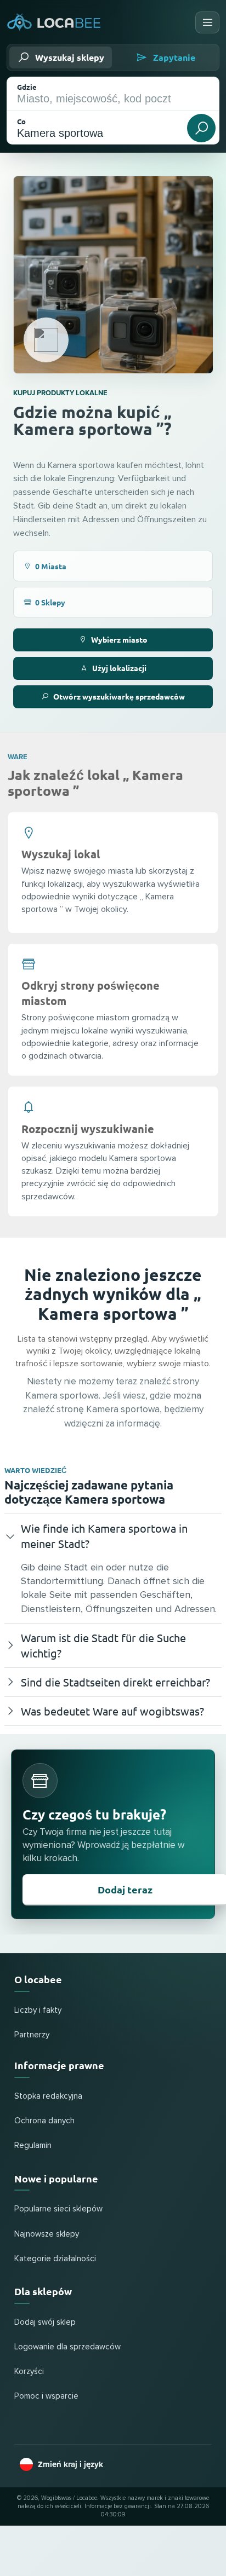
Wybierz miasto (119, 639)
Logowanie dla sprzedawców (67, 2347)
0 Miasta (51, 566)
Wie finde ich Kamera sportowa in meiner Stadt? (104, 1536)
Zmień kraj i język (70, 2464)
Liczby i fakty (38, 2010)
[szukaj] (201, 128)
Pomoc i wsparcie (46, 2396)
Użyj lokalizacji (119, 668)
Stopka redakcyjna (48, 2096)
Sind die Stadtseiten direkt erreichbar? (115, 1682)
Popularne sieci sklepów (58, 2209)
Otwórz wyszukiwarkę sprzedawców (119, 696)
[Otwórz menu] (207, 22)
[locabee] (54, 23)
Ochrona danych (44, 2121)
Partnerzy (32, 2035)
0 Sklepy (50, 602)
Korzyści (29, 2372)
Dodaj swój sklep (45, 2322)
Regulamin (33, 2145)
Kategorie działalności (55, 2259)
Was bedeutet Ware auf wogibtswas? (112, 1711)
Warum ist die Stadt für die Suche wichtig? (103, 1645)
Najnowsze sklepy (47, 2234)
